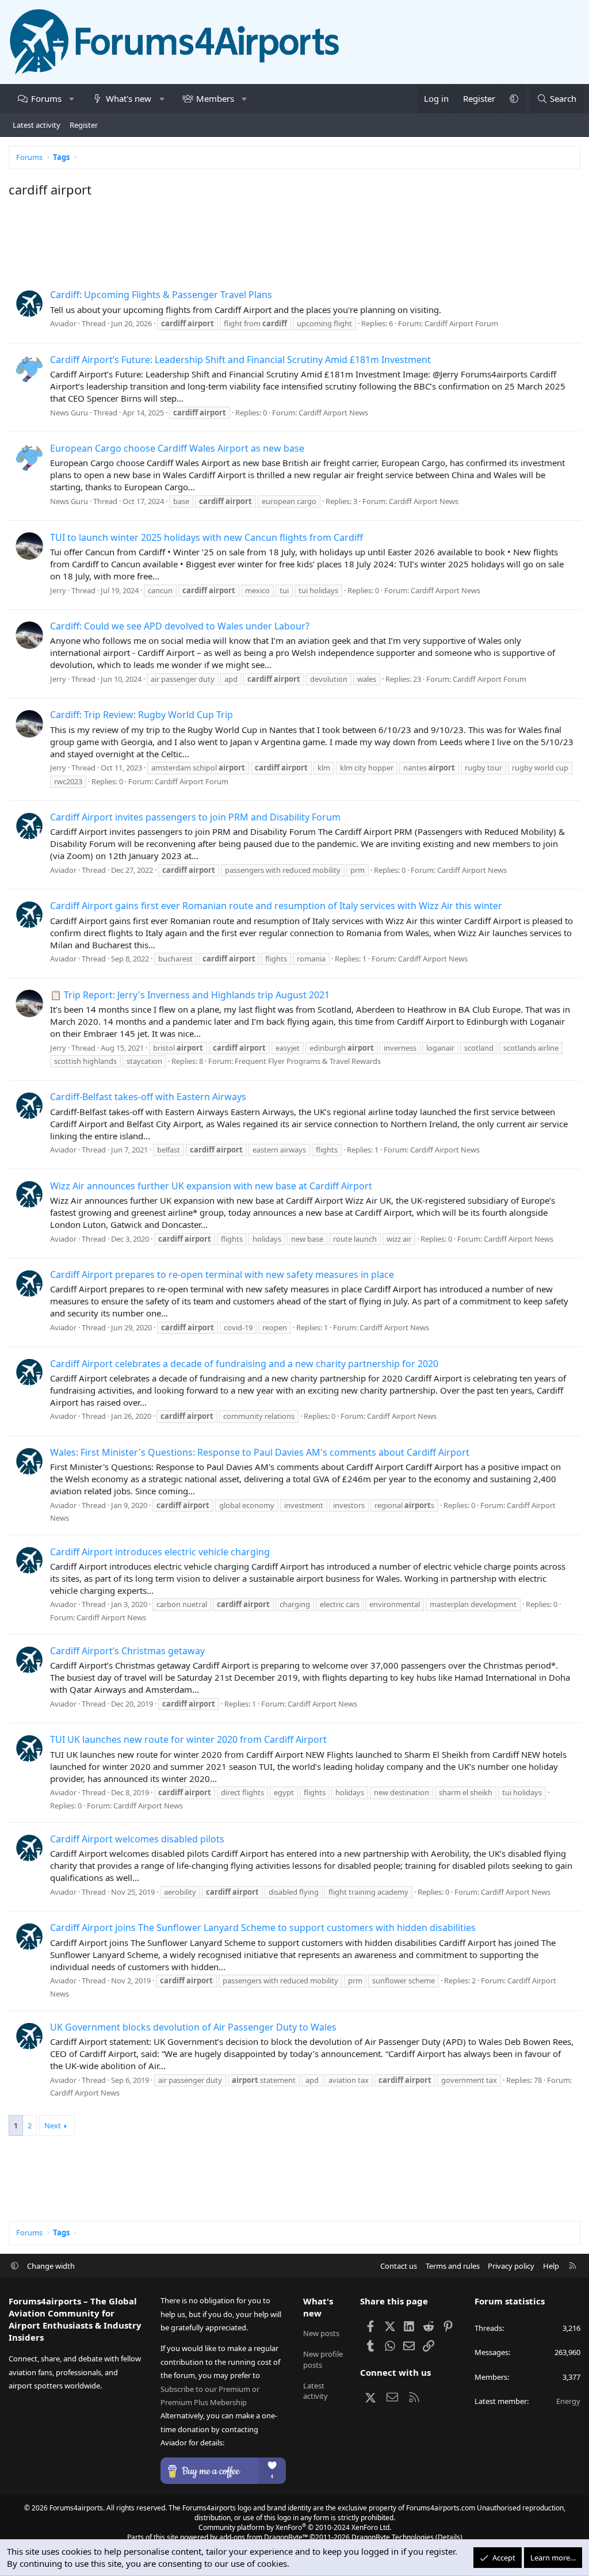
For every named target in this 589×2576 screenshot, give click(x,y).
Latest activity (37, 125)
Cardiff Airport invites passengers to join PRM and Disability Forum (195, 817)
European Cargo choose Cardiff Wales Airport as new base (177, 448)
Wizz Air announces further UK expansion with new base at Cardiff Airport (211, 1186)
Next (53, 2125)
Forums (46, 98)
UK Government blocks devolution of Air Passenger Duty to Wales (193, 2027)
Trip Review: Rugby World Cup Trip (141, 715)
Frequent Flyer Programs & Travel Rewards (308, 1061)
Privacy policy (511, 2266)
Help (551, 2266)
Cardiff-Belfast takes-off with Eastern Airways (148, 1097)
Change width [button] (51, 2266)
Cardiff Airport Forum (461, 323)
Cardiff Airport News (333, 413)
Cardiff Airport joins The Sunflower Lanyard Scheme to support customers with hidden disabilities (263, 1928)
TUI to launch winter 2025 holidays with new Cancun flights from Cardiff (206, 537)
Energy (568, 2401)
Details (449, 2537)
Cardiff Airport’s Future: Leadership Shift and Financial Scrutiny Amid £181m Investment (240, 360)
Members (215, 98)
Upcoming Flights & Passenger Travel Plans (161, 295)
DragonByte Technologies (393, 2537)
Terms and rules (453, 2266)
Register (84, 125)
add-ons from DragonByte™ (263, 2537)
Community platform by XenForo (295, 2527)
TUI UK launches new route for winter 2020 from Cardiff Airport (188, 1739)
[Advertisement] (294, 241)
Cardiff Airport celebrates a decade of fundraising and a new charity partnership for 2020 (244, 1364)
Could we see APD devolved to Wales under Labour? (180, 626)
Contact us (399, 2266)
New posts (321, 2333)
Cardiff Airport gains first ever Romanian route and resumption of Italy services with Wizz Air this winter (276, 906)
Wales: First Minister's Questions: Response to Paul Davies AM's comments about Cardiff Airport (260, 1452)
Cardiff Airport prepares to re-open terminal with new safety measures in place (222, 1274)
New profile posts (323, 2359)
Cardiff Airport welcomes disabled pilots (137, 1839)
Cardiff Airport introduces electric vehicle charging (160, 1552)
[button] (72, 99)
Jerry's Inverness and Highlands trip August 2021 (190, 995)
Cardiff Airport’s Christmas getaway (127, 1651)
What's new (129, 98)
